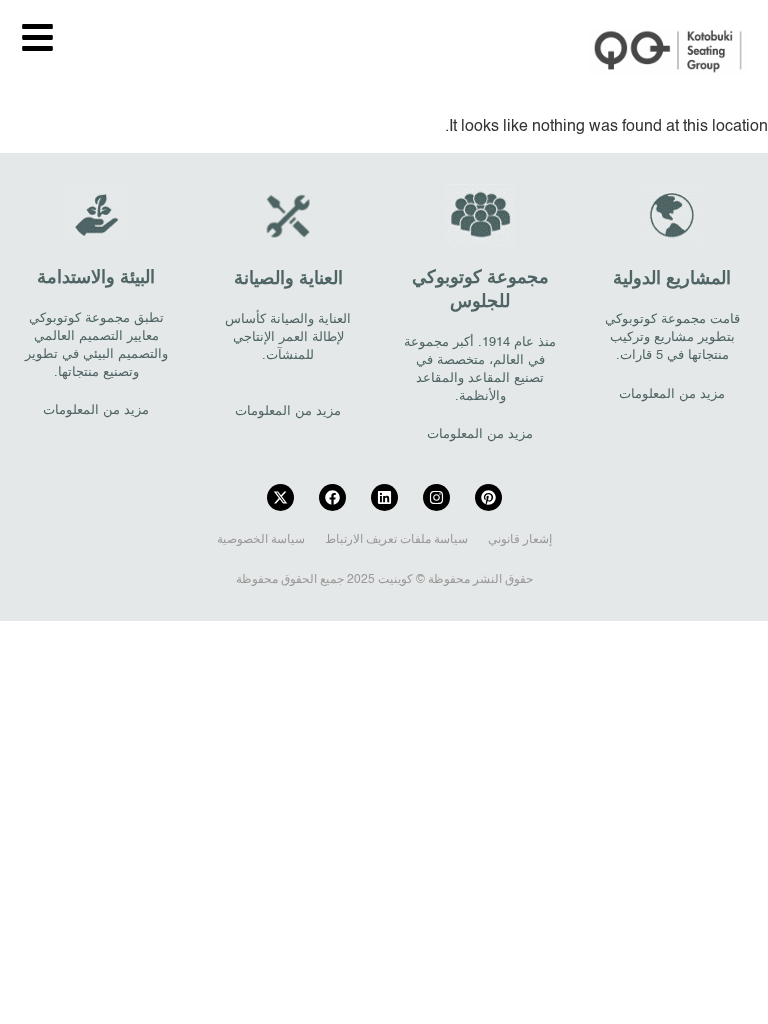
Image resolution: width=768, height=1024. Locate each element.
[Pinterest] (488, 497)
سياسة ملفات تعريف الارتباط (396, 540)
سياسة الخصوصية (261, 540)
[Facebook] (332, 497)
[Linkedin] (384, 497)
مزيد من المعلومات (672, 394)
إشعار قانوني (520, 540)
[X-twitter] (280, 497)
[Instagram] (436, 497)
